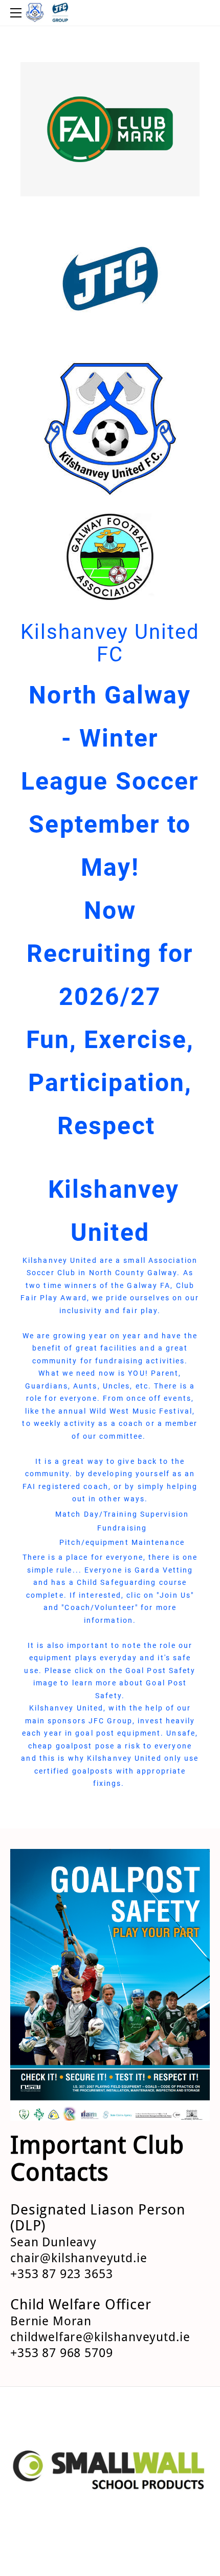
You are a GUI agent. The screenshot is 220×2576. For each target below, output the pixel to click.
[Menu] (18, 13)
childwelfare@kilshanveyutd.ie (100, 2338)
